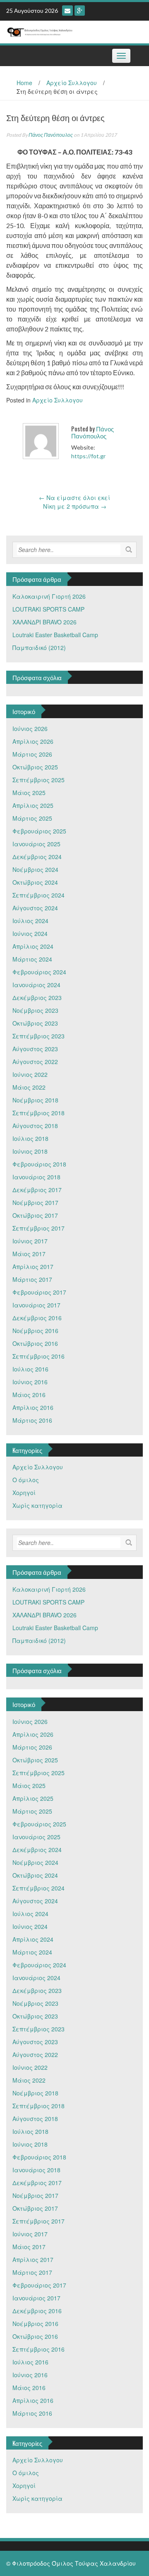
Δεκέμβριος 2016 (37, 1318)
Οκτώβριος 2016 (35, 1343)
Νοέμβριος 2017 (35, 1202)
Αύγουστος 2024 (35, 908)
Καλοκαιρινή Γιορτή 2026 (49, 596)
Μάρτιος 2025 (32, 818)
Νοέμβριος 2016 (35, 1331)
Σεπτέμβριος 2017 (38, 1228)
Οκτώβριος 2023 (35, 1023)
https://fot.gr (88, 456)
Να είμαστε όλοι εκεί (74, 498)
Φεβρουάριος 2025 (39, 831)
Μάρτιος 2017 (32, 1279)
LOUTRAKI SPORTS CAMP (48, 609)
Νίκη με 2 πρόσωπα (75, 506)
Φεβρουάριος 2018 (39, 1164)
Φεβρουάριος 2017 (39, 1292)
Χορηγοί (24, 1493)
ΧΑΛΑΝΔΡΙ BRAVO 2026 (44, 622)
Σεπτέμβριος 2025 (38, 780)
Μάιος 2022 (29, 1087)
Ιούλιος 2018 (30, 1138)
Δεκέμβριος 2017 (37, 1190)
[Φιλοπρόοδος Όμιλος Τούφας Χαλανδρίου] (71, 31)
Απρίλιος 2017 (33, 1267)
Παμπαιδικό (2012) (39, 648)
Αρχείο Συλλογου (72, 83)
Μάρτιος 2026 (32, 754)
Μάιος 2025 (29, 793)
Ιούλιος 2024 (30, 921)
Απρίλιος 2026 (33, 741)
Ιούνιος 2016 (30, 1382)
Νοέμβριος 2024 (35, 869)
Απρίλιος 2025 (33, 805)
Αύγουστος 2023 (35, 1049)
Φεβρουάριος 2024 (39, 972)
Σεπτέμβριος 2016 (38, 1356)
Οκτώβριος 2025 (35, 767)
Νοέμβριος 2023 (35, 1010)
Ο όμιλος (26, 1480)
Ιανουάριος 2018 (36, 1177)
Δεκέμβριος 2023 (37, 998)
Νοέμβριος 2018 (35, 1100)
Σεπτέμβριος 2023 (38, 1036)
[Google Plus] (80, 11)
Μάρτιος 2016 (32, 1420)
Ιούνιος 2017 (30, 1241)
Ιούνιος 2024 (30, 933)
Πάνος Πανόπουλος (51, 135)
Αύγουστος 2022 (35, 1062)
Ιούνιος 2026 (30, 729)
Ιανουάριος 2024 (36, 985)
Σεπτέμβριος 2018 (38, 1113)
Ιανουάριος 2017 (36, 1305)
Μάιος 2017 (29, 1254)
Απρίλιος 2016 (33, 1407)
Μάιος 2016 (29, 1395)
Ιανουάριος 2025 (36, 844)
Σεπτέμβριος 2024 (38, 895)
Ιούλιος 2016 (30, 1369)
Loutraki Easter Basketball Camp (55, 635)
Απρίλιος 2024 (33, 946)
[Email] (67, 11)
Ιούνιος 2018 (30, 1151)
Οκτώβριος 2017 (35, 1215)
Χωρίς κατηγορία (37, 1505)
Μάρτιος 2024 (32, 959)
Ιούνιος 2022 (30, 1074)
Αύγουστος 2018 (35, 1126)
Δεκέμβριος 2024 (37, 857)
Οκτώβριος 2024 (35, 882)
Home (24, 83)
